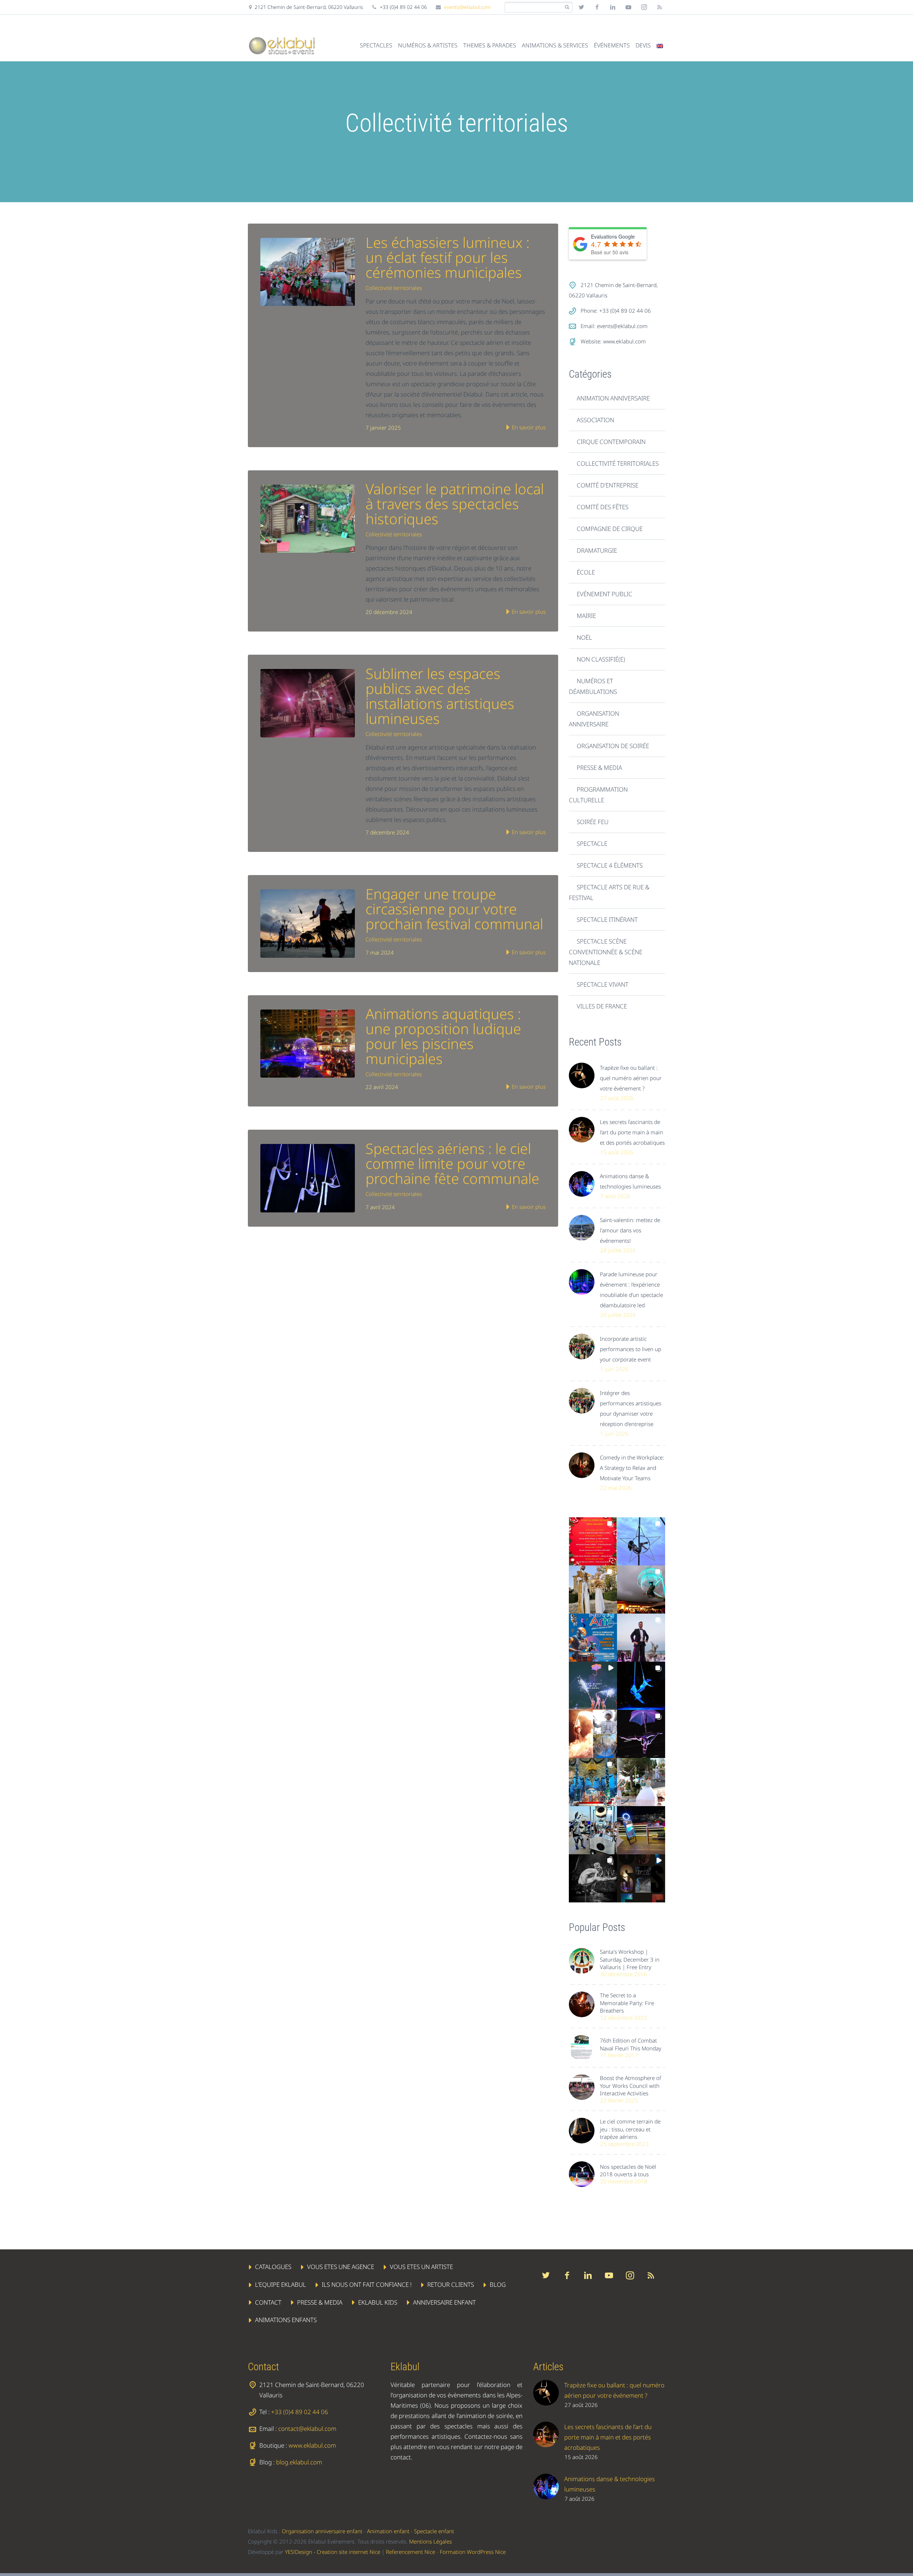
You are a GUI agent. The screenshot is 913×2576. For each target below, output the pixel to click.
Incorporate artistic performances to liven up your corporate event (631, 1349)
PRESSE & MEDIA (320, 2302)
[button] (593, 1541)
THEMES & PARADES (490, 45)
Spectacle (592, 844)
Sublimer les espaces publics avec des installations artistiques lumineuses (440, 696)
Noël (584, 637)
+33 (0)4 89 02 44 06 (300, 2412)
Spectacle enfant (434, 2531)
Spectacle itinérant (607, 919)
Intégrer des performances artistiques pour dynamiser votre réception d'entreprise (631, 1408)
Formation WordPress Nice (473, 2552)
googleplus (628, 7)
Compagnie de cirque (610, 529)
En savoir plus (528, 427)
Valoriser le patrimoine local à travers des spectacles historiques (455, 504)
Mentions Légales (430, 2541)
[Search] (567, 7)
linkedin (613, 7)
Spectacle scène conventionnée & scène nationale (606, 952)
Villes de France (602, 1006)
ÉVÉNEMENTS (612, 45)
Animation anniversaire (613, 398)
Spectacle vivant (603, 984)
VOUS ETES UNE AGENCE (341, 2267)
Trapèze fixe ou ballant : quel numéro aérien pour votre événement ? (631, 1078)
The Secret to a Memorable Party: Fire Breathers (627, 2003)
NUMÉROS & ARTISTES (428, 45)
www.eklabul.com (624, 341)
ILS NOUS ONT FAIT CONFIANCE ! (367, 2284)
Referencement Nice (410, 2552)
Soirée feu (593, 822)
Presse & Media (599, 768)
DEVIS (643, 45)
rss (660, 7)
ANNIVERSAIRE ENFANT (444, 2302)
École (586, 572)
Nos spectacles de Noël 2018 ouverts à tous (628, 2170)
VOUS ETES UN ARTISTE (421, 2267)
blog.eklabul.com (299, 2462)
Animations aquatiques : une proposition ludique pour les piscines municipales (443, 1036)
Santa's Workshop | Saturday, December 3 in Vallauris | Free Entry (630, 1959)
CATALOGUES (273, 2267)
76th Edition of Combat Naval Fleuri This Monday (631, 2044)
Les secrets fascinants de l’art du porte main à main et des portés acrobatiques (632, 1132)
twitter (581, 7)
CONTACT (268, 2302)
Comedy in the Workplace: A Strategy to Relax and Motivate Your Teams (632, 1468)
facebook (597, 7)
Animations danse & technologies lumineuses (630, 1181)
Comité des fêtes (603, 507)
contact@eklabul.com (307, 2429)
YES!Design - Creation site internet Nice (333, 2552)
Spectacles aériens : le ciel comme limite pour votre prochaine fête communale (452, 1163)
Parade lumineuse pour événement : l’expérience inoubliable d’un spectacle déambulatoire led (631, 1290)
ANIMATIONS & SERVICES (555, 45)
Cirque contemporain (611, 442)
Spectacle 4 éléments (610, 865)
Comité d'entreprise (608, 485)
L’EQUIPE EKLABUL (280, 2284)
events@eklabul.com (467, 7)
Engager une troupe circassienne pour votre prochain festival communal (454, 909)
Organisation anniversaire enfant (322, 2531)
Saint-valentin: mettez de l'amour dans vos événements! (630, 1230)
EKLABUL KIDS (378, 2302)
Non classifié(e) (601, 659)
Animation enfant (388, 2531)
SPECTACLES (376, 45)
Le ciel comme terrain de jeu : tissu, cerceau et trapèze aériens (630, 2129)
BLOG (498, 2284)
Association (595, 420)
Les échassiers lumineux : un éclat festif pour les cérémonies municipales (448, 257)
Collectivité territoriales (394, 288)
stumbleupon (644, 7)
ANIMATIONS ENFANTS (286, 2320)
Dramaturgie (597, 550)
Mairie (586, 616)
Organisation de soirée (613, 746)
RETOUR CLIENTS (451, 2284)
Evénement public (605, 594)
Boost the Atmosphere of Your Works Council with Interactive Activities (631, 2086)
